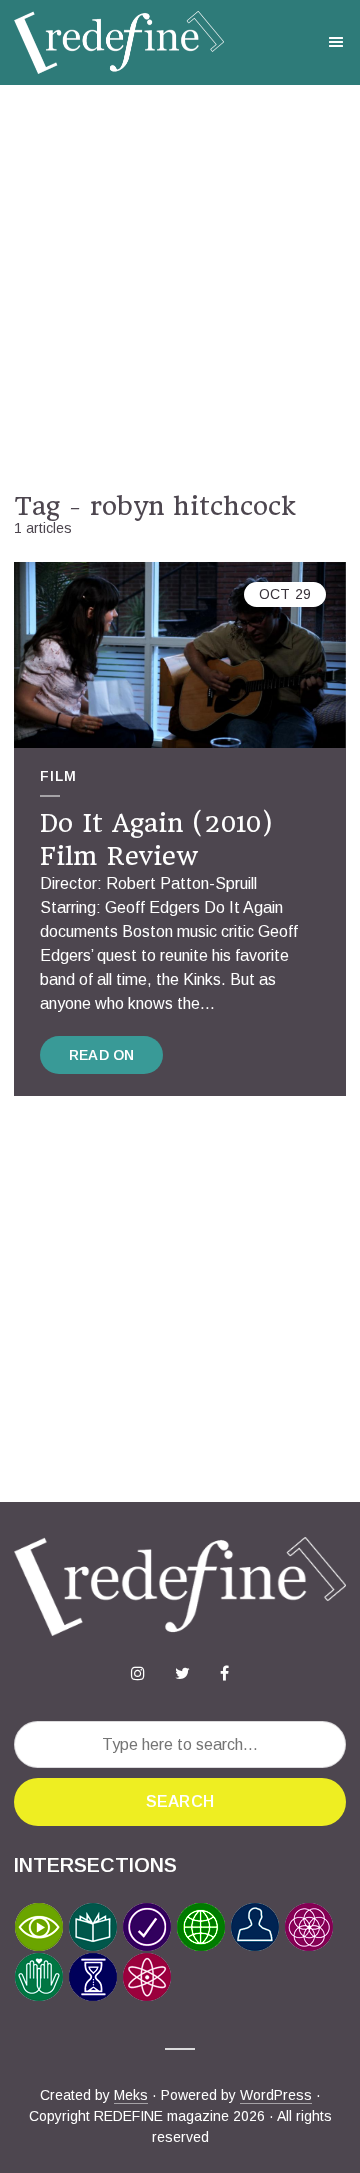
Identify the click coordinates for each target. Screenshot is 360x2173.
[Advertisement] (180, 288)
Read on (101, 1055)
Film (58, 776)
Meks (131, 2095)
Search (180, 1801)
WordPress (276, 2095)
